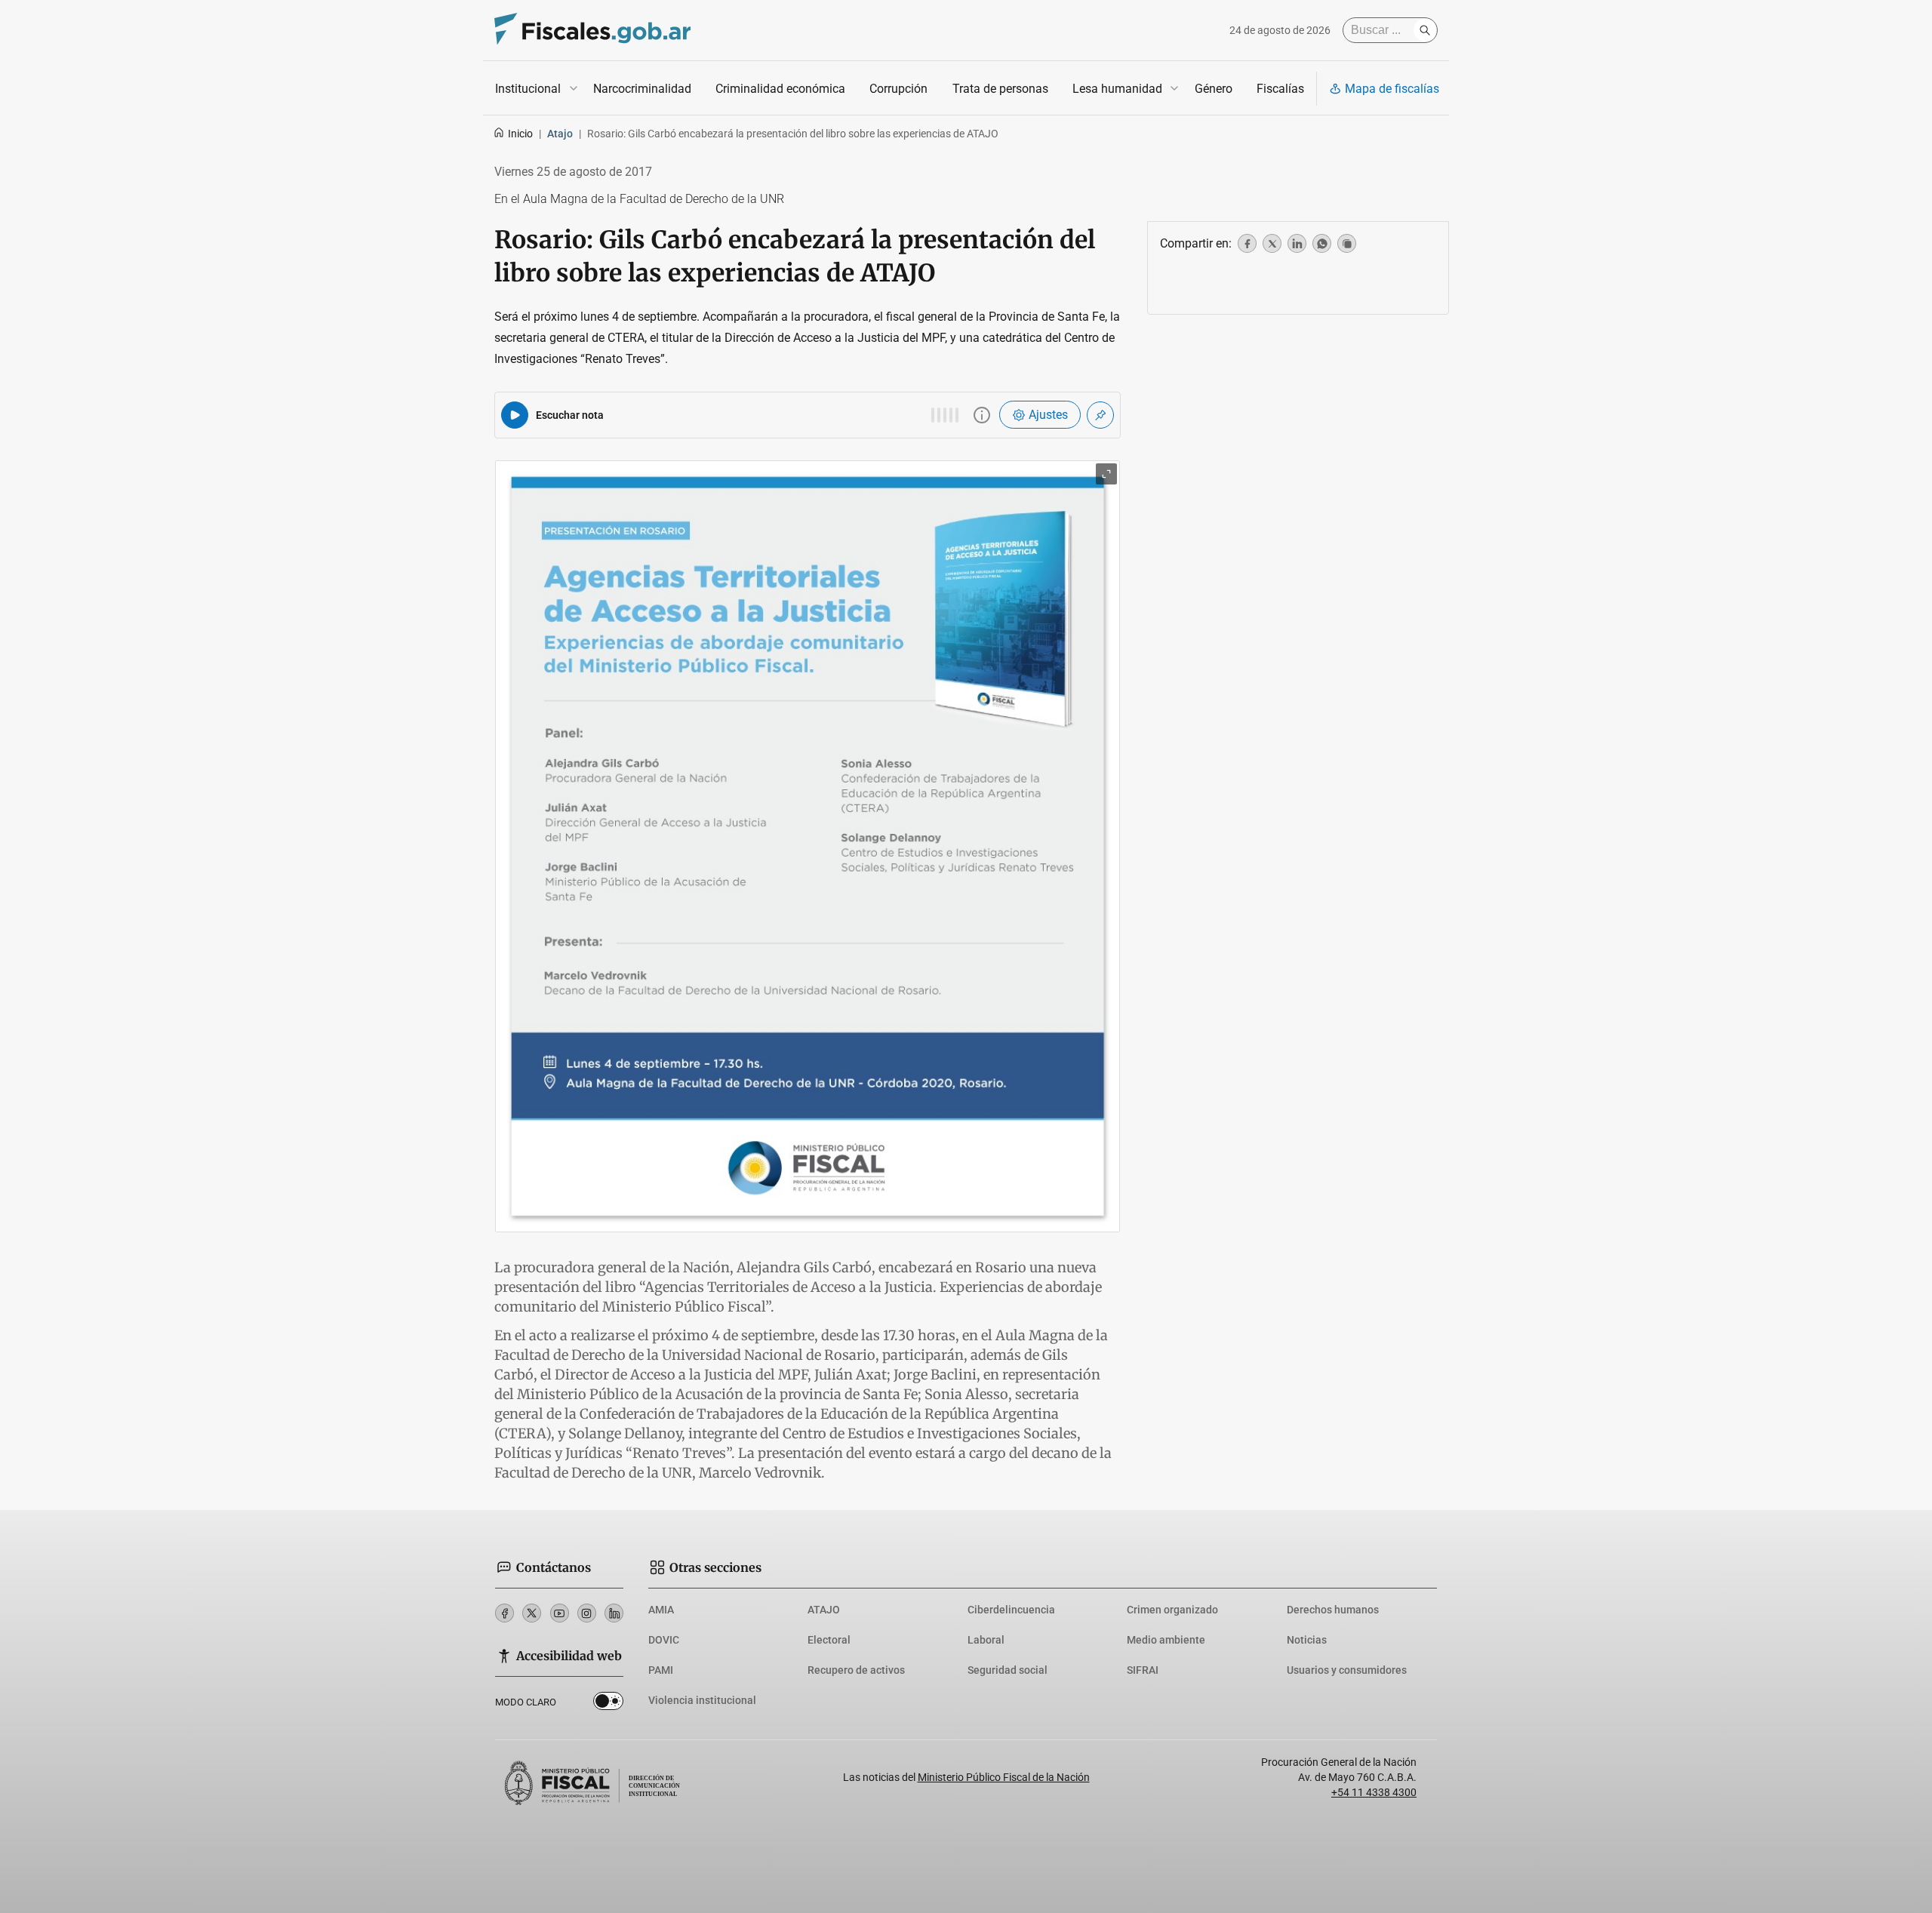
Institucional (528, 89)
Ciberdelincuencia (1011, 1610)
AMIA (661, 1610)
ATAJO (824, 1610)
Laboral (986, 1640)
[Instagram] (587, 1613)
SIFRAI (1143, 1670)
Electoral (829, 1640)
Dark (608, 1704)
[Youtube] (560, 1613)
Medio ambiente (1166, 1640)
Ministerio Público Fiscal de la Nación (1004, 1777)
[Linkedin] (614, 1613)
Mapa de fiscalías (1392, 89)
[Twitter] (532, 1613)
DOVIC (664, 1640)
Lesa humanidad (1117, 89)
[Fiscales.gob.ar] (592, 31)
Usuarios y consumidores (1347, 1670)
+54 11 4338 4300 (1374, 1792)
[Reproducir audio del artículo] (515, 415)
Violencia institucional (702, 1700)
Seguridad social (1008, 1670)
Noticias (1307, 1640)
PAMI (661, 1670)
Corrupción (898, 89)
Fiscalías (1280, 89)
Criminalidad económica (780, 89)
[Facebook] (505, 1613)
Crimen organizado (1172, 1610)
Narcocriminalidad (642, 89)
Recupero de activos (856, 1670)
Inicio (520, 134)
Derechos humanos (1333, 1610)
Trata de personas (1000, 89)
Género (1214, 89)
